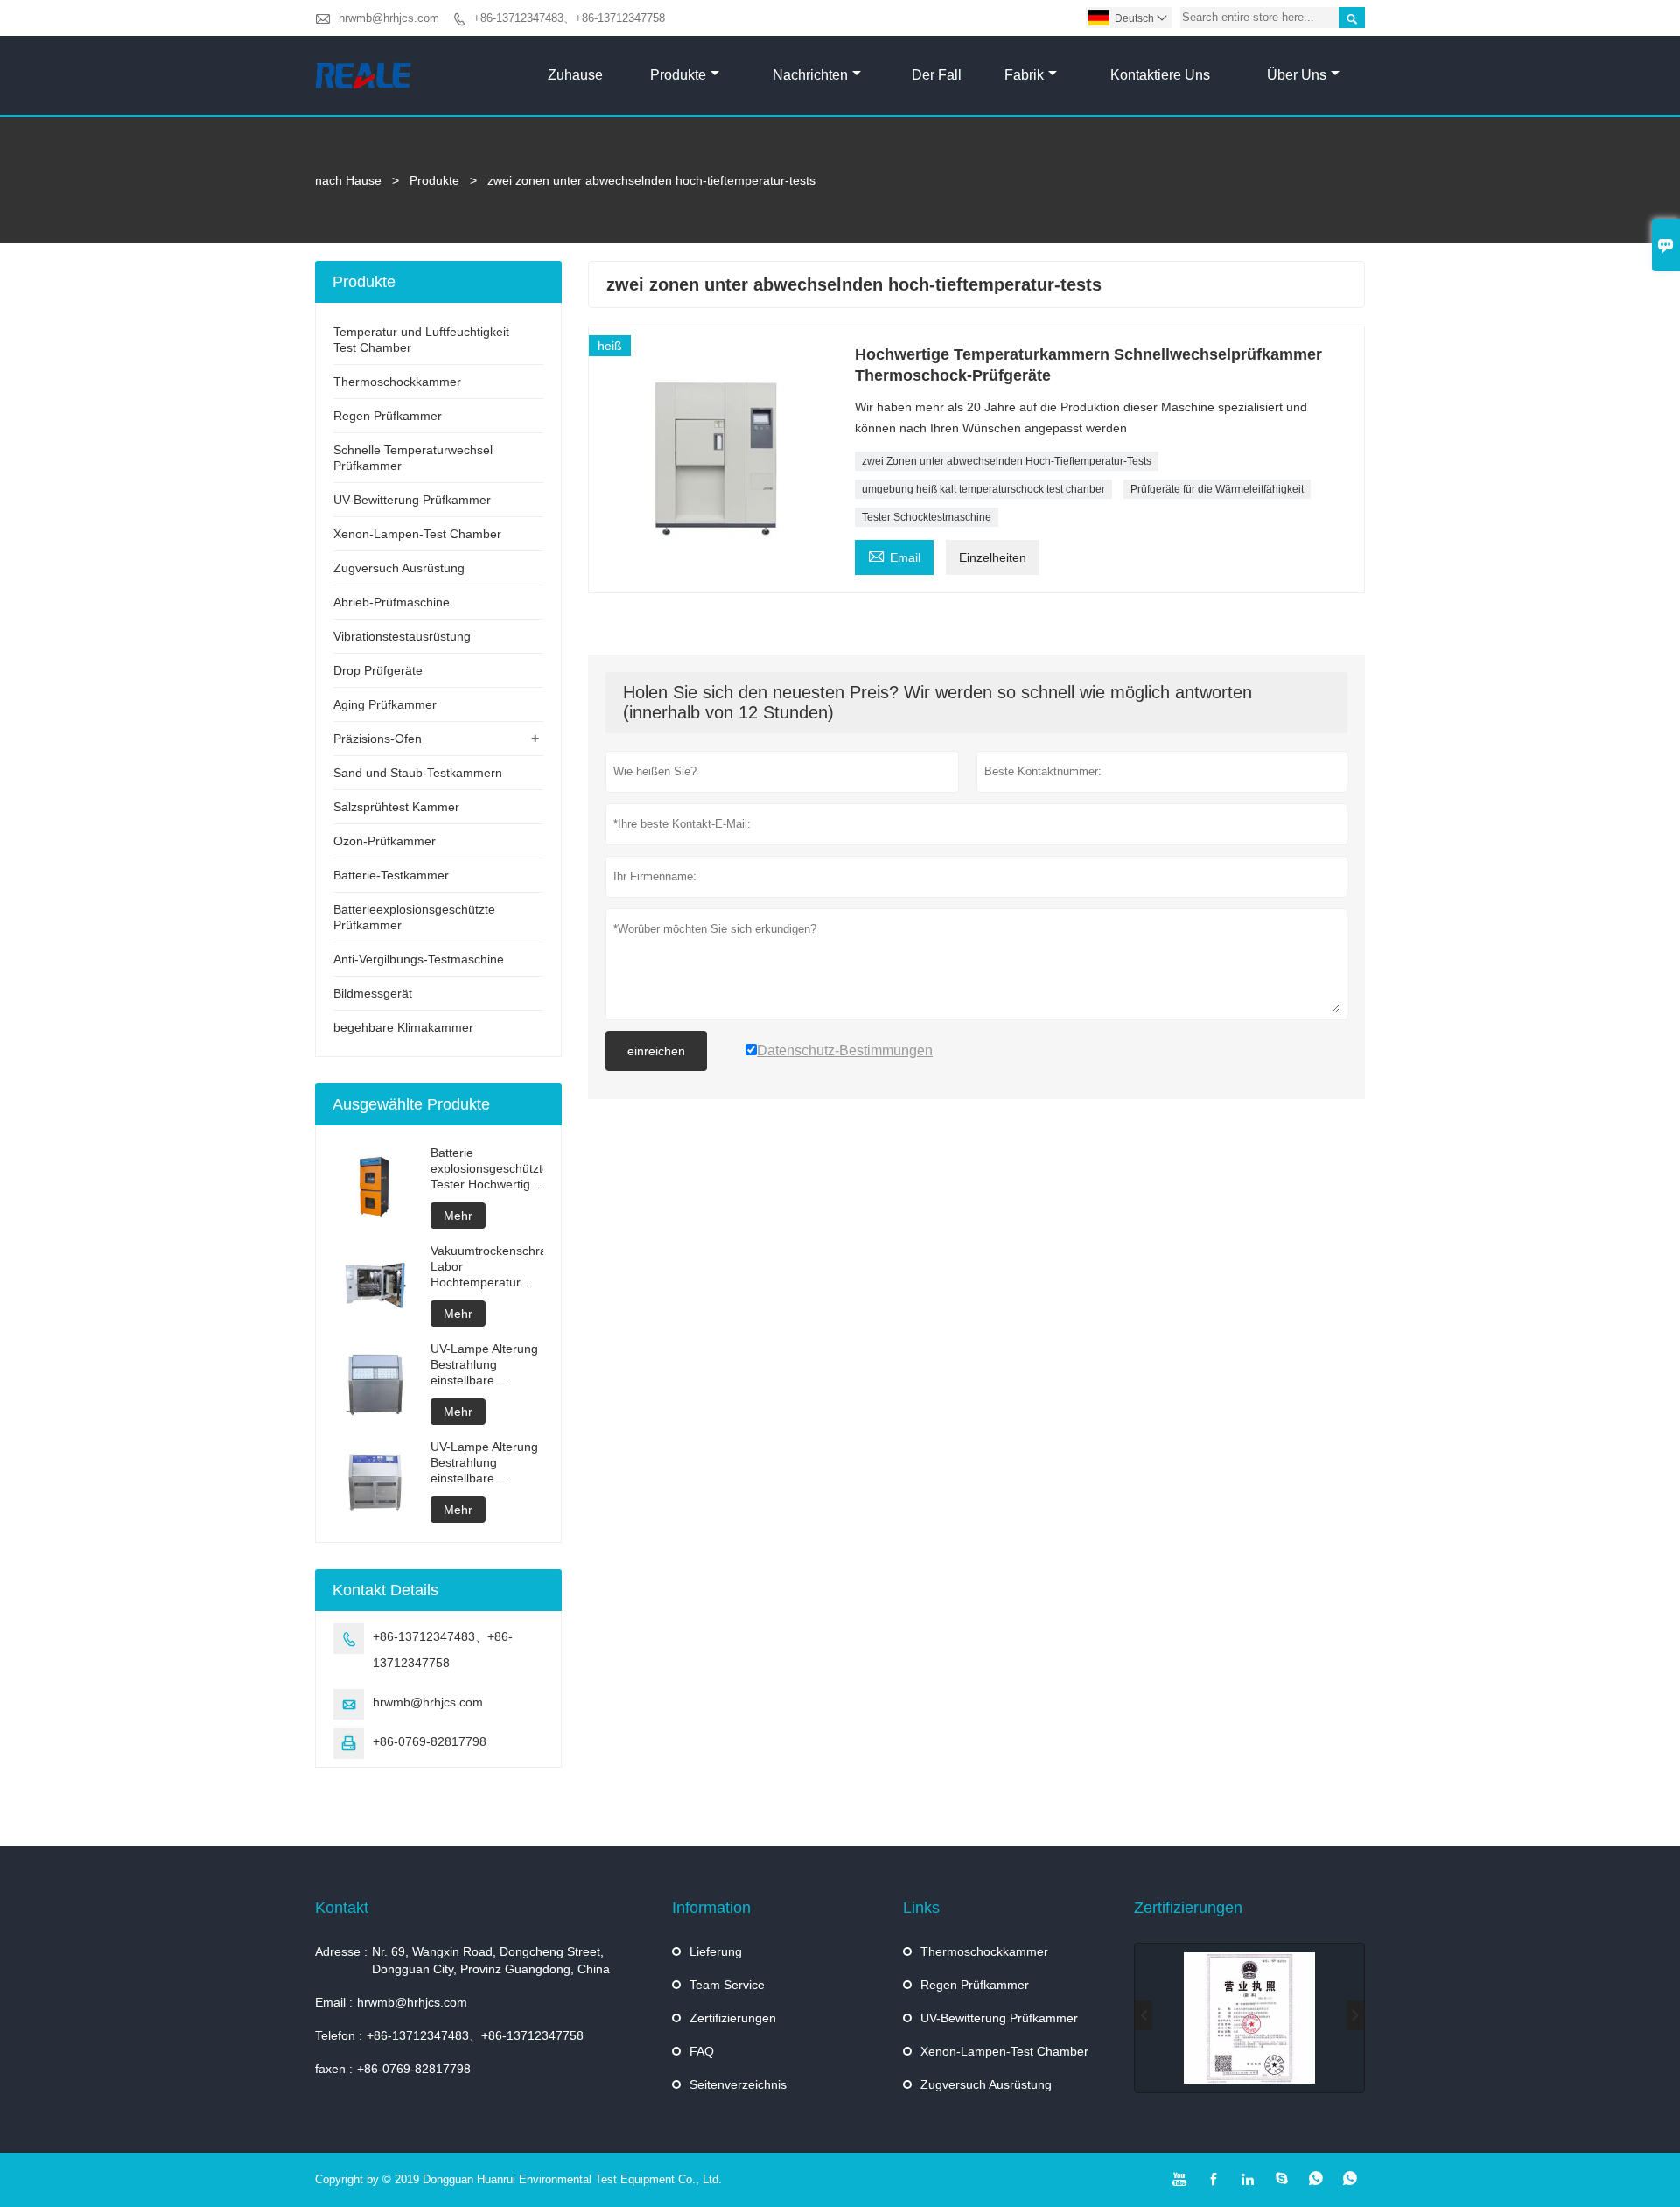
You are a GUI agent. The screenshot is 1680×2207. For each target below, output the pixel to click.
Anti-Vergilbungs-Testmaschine (419, 959)
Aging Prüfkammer (385, 704)
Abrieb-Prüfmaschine (392, 602)
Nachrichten (810, 75)
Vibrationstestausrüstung (402, 636)
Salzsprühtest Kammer (396, 807)
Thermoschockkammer (397, 382)
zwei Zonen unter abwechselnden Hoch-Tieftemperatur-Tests (1007, 461)
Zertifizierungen (733, 2018)
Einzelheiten (993, 557)
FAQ (702, 2051)
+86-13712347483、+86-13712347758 (569, 18)
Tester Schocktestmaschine (927, 517)
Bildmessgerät (373, 993)
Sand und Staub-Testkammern (418, 773)
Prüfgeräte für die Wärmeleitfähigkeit (1217, 489)
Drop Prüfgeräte (378, 670)
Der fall (937, 75)
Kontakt (342, 1908)
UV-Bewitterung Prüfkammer (412, 500)
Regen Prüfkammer (388, 416)
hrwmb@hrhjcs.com (389, 18)
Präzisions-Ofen (378, 739)
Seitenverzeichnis (738, 2084)
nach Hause (348, 180)
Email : (334, 2002)
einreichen (656, 1051)
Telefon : (339, 2035)
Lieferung (716, 1951)
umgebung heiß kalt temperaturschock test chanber (983, 489)
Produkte (678, 75)
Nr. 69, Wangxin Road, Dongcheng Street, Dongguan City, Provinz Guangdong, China (491, 1960)
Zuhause (575, 75)
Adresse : (341, 1951)
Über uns (1297, 75)
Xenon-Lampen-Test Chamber (417, 534)
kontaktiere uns (1160, 75)
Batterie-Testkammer (391, 875)
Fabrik (1024, 75)
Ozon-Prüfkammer (385, 841)
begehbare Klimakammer (403, 1027)
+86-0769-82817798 (430, 1741)
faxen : (334, 2069)
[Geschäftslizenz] (1249, 2018)
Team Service (727, 1985)
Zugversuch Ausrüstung (399, 568)
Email (894, 555)
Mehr (458, 1216)
